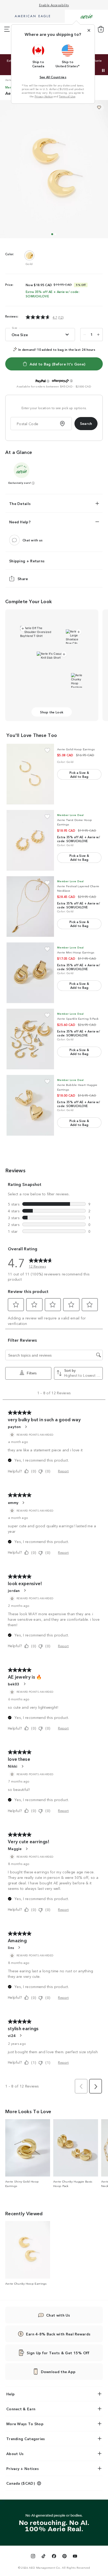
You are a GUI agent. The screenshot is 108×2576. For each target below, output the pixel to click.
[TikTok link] (44, 2557)
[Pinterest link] (64, 2557)
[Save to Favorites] (99, 107)
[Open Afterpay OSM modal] (71, 381)
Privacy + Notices (23, 2468)
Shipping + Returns (27, 561)
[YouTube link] (75, 2557)
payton (14, 1426)
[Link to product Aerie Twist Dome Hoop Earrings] (30, 840)
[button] (38, 56)
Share (23, 579)
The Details (20, 503)
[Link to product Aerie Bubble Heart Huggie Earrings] (30, 1105)
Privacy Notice (44, 96)
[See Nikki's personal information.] (22, 1766)
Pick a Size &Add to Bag (79, 774)
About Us (15, 2453)
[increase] (98, 335)
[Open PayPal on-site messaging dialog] (48, 381)
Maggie (15, 1848)
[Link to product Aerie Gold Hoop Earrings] (30, 774)
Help (10, 2394)
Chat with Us (58, 2315)
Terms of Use (67, 96)
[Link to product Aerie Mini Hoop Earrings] (30, 973)
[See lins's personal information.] (19, 1947)
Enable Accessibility (54, 5)
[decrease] (85, 335)
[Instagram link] (33, 2557)
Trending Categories (26, 2439)
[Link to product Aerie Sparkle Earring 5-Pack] (30, 1039)
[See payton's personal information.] (26, 1427)
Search (86, 423)
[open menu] (7, 29)
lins (11, 1947)
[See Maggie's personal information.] (26, 1849)
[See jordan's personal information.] (25, 1590)
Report (63, 1471)
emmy (13, 1502)
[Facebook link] (54, 2557)
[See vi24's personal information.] (20, 2035)
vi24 (12, 2035)
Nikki (13, 1766)
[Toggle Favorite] (47, 750)
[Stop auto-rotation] (103, 70)
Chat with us (33, 540)
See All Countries (53, 77)
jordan (14, 1590)
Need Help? (20, 522)
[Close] (89, 30)
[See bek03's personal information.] (24, 1684)
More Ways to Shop (25, 2424)
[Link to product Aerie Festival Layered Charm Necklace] (30, 907)
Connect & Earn (21, 2409)
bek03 (14, 1684)
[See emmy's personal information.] (23, 1503)
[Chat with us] (14, 540)
